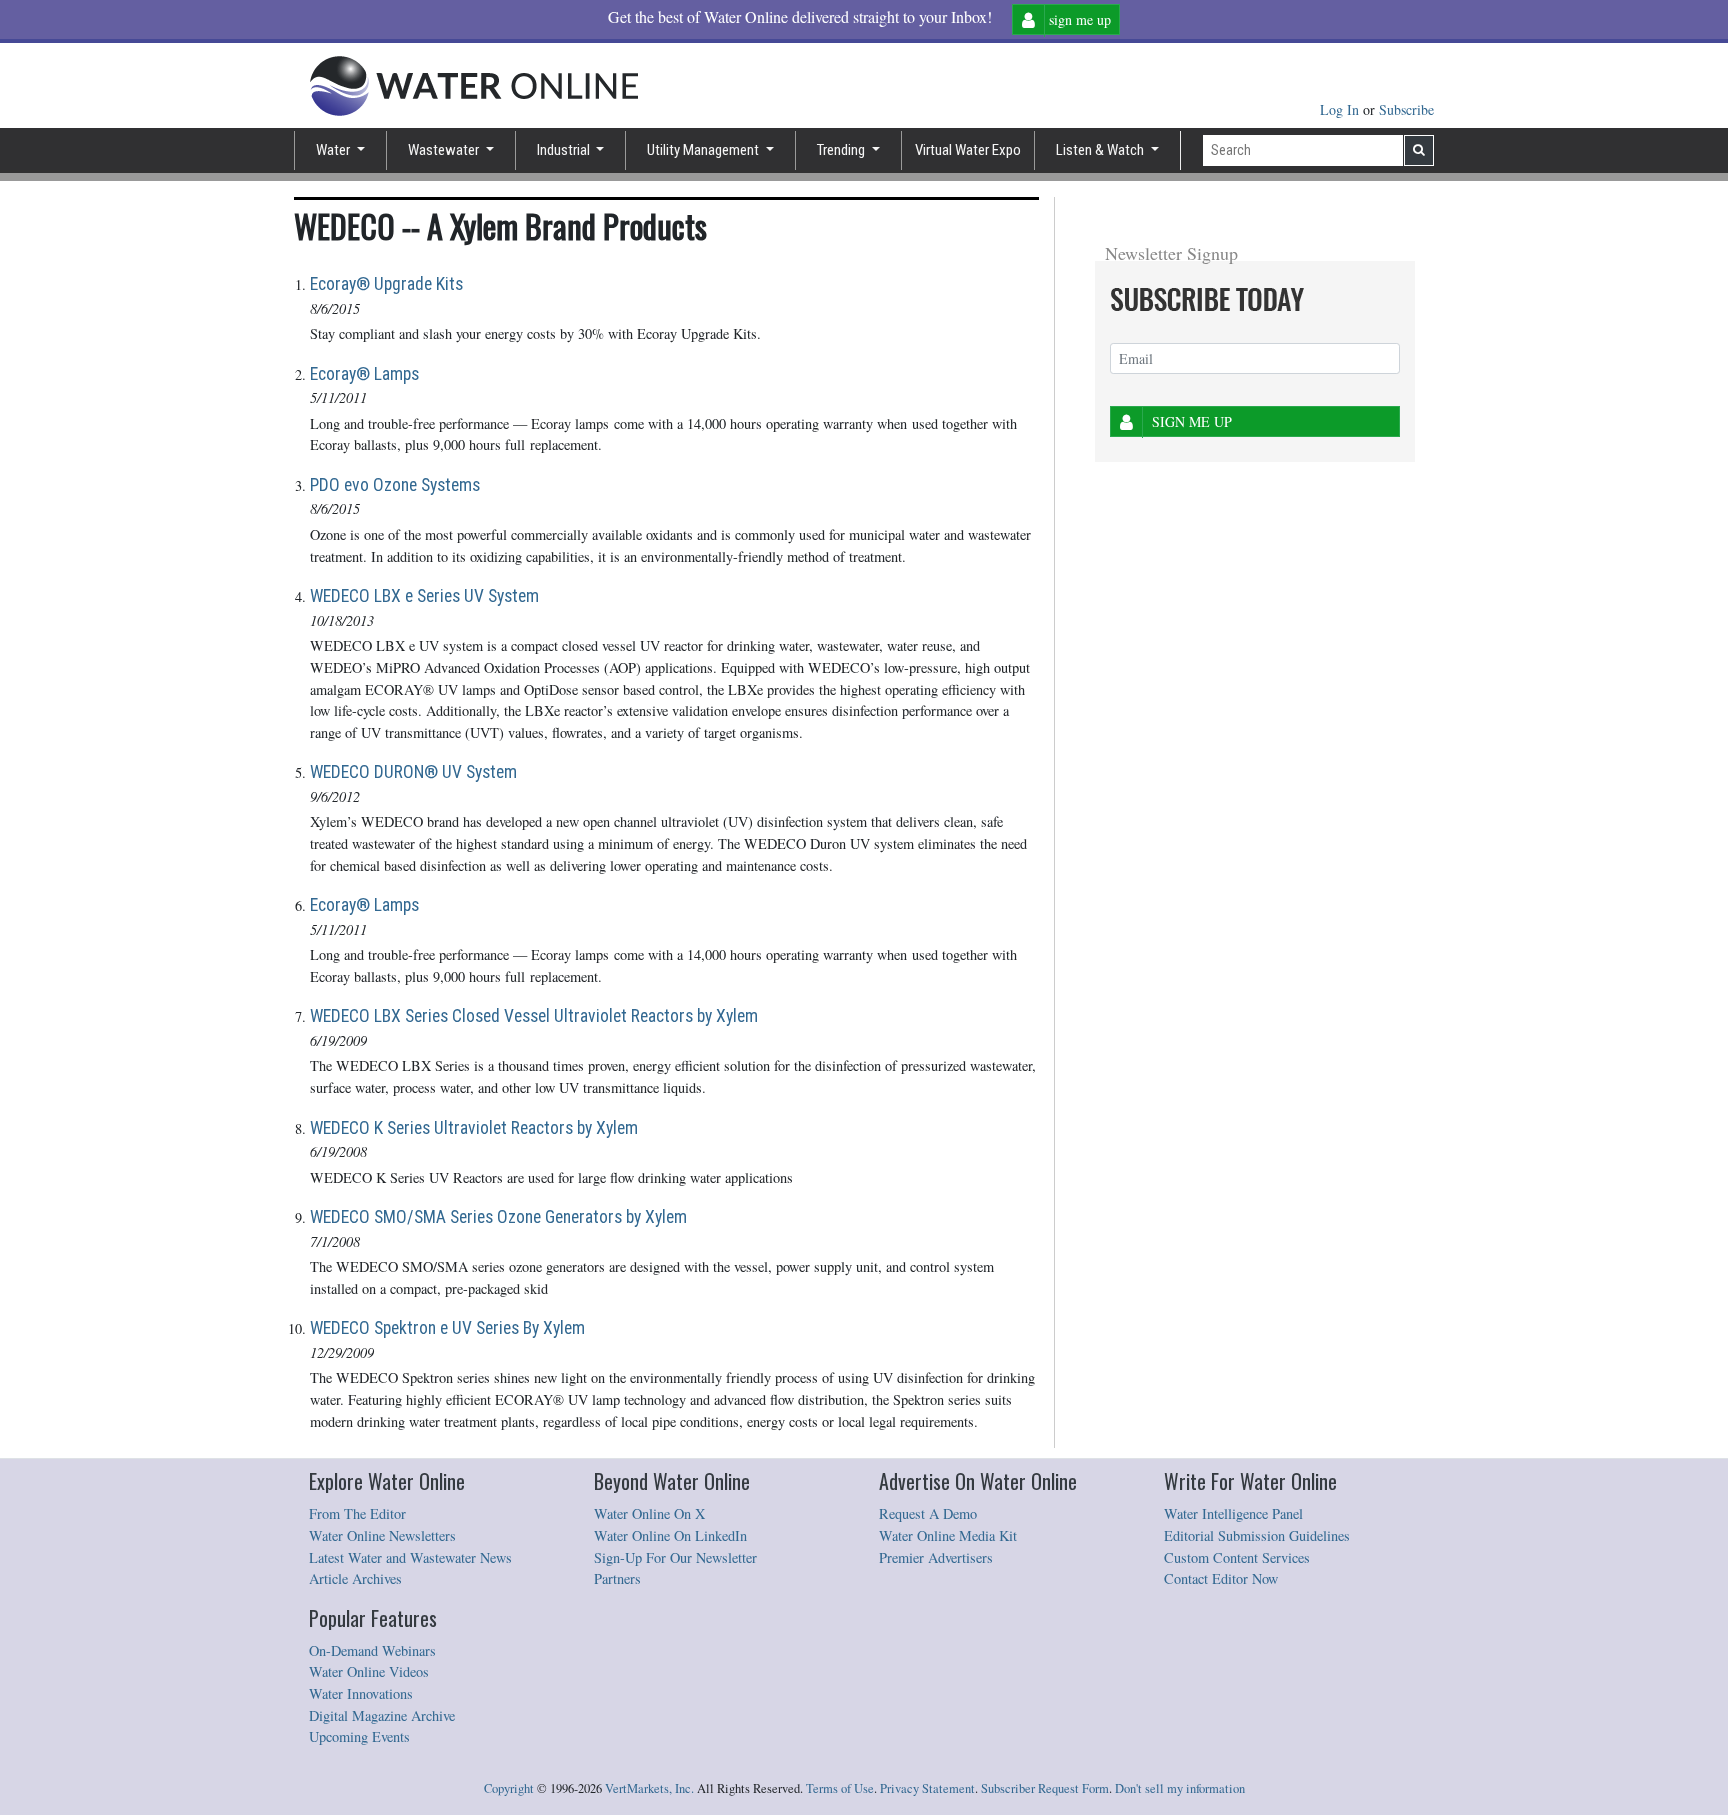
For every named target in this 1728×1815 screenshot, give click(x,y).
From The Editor (357, 1513)
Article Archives (355, 1578)
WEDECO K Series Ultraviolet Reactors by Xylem (474, 1128)
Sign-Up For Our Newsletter (675, 1557)
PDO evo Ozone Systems (395, 485)
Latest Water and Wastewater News (410, 1557)
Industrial (565, 150)
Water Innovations (361, 1693)
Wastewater (445, 150)
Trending (842, 150)
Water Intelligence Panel (1233, 1513)
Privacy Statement (927, 1788)
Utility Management (704, 150)
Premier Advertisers (936, 1557)
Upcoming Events (359, 1736)
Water (334, 150)
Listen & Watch (1101, 150)
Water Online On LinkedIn (670, 1535)
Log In (1341, 109)
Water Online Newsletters (382, 1535)
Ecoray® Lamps (364, 374)
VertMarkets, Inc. (649, 1788)
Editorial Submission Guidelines (1257, 1535)
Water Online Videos (369, 1671)
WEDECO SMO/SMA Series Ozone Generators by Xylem (498, 1217)
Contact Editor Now (1221, 1578)
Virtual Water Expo (968, 150)
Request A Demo (928, 1513)
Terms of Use (840, 1788)
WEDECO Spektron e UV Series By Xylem (447, 1328)
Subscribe (1406, 109)
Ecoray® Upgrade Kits (386, 284)
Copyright (509, 1788)
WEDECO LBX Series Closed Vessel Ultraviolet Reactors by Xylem (534, 1016)
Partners (617, 1578)
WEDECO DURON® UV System (413, 772)
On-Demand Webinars (372, 1650)
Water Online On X (649, 1513)
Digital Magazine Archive (382, 1715)
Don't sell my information (1180, 1788)
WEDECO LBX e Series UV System (424, 596)
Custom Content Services (1237, 1557)
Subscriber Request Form (1045, 1788)
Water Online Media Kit (948, 1535)
